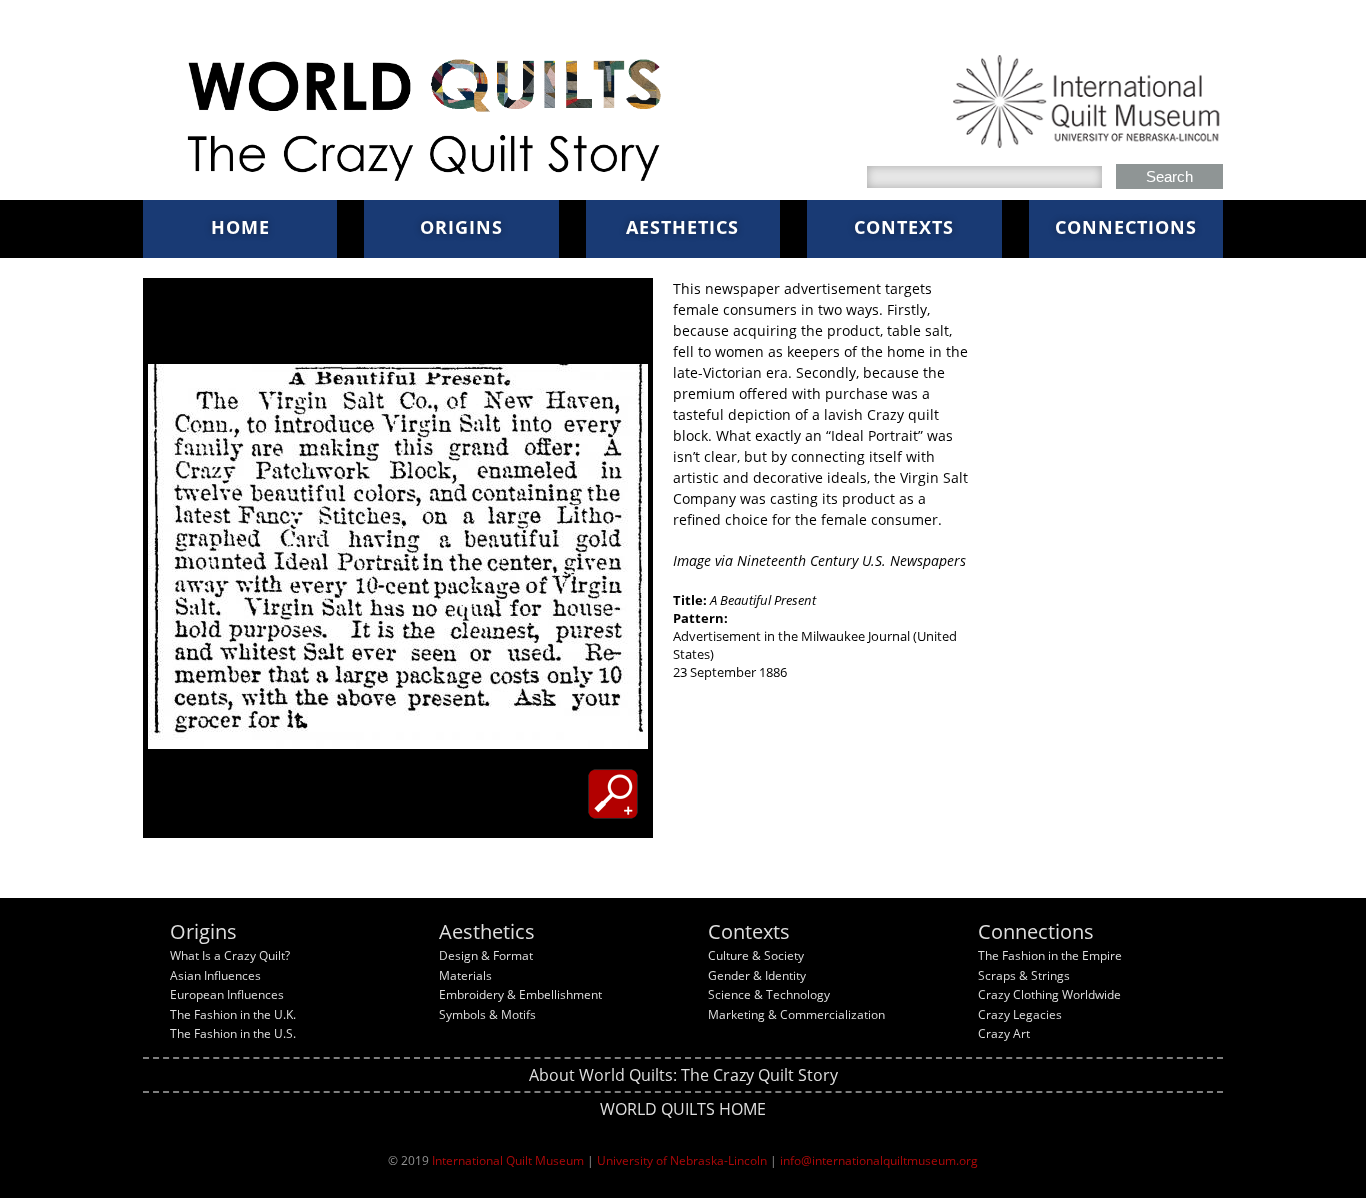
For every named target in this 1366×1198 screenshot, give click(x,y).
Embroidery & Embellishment (520, 994)
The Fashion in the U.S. (233, 1033)
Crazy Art (1004, 1033)
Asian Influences (215, 975)
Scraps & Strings (1024, 975)
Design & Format (486, 955)
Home (240, 227)
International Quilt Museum (508, 1160)
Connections (1126, 227)
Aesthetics (682, 227)
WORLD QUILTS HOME (683, 1109)
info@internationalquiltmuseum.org (879, 1160)
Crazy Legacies (1020, 1014)
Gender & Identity (757, 975)
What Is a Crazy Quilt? (230, 955)
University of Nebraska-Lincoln (682, 1160)
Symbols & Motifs (487, 1014)
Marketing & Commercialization (796, 1014)
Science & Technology (769, 994)
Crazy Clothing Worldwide (1049, 994)
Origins (461, 227)
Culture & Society (756, 955)
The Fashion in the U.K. (233, 1014)
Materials (465, 975)
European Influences (227, 994)
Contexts (904, 227)
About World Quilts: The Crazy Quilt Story (683, 1075)
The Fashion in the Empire (1050, 955)
